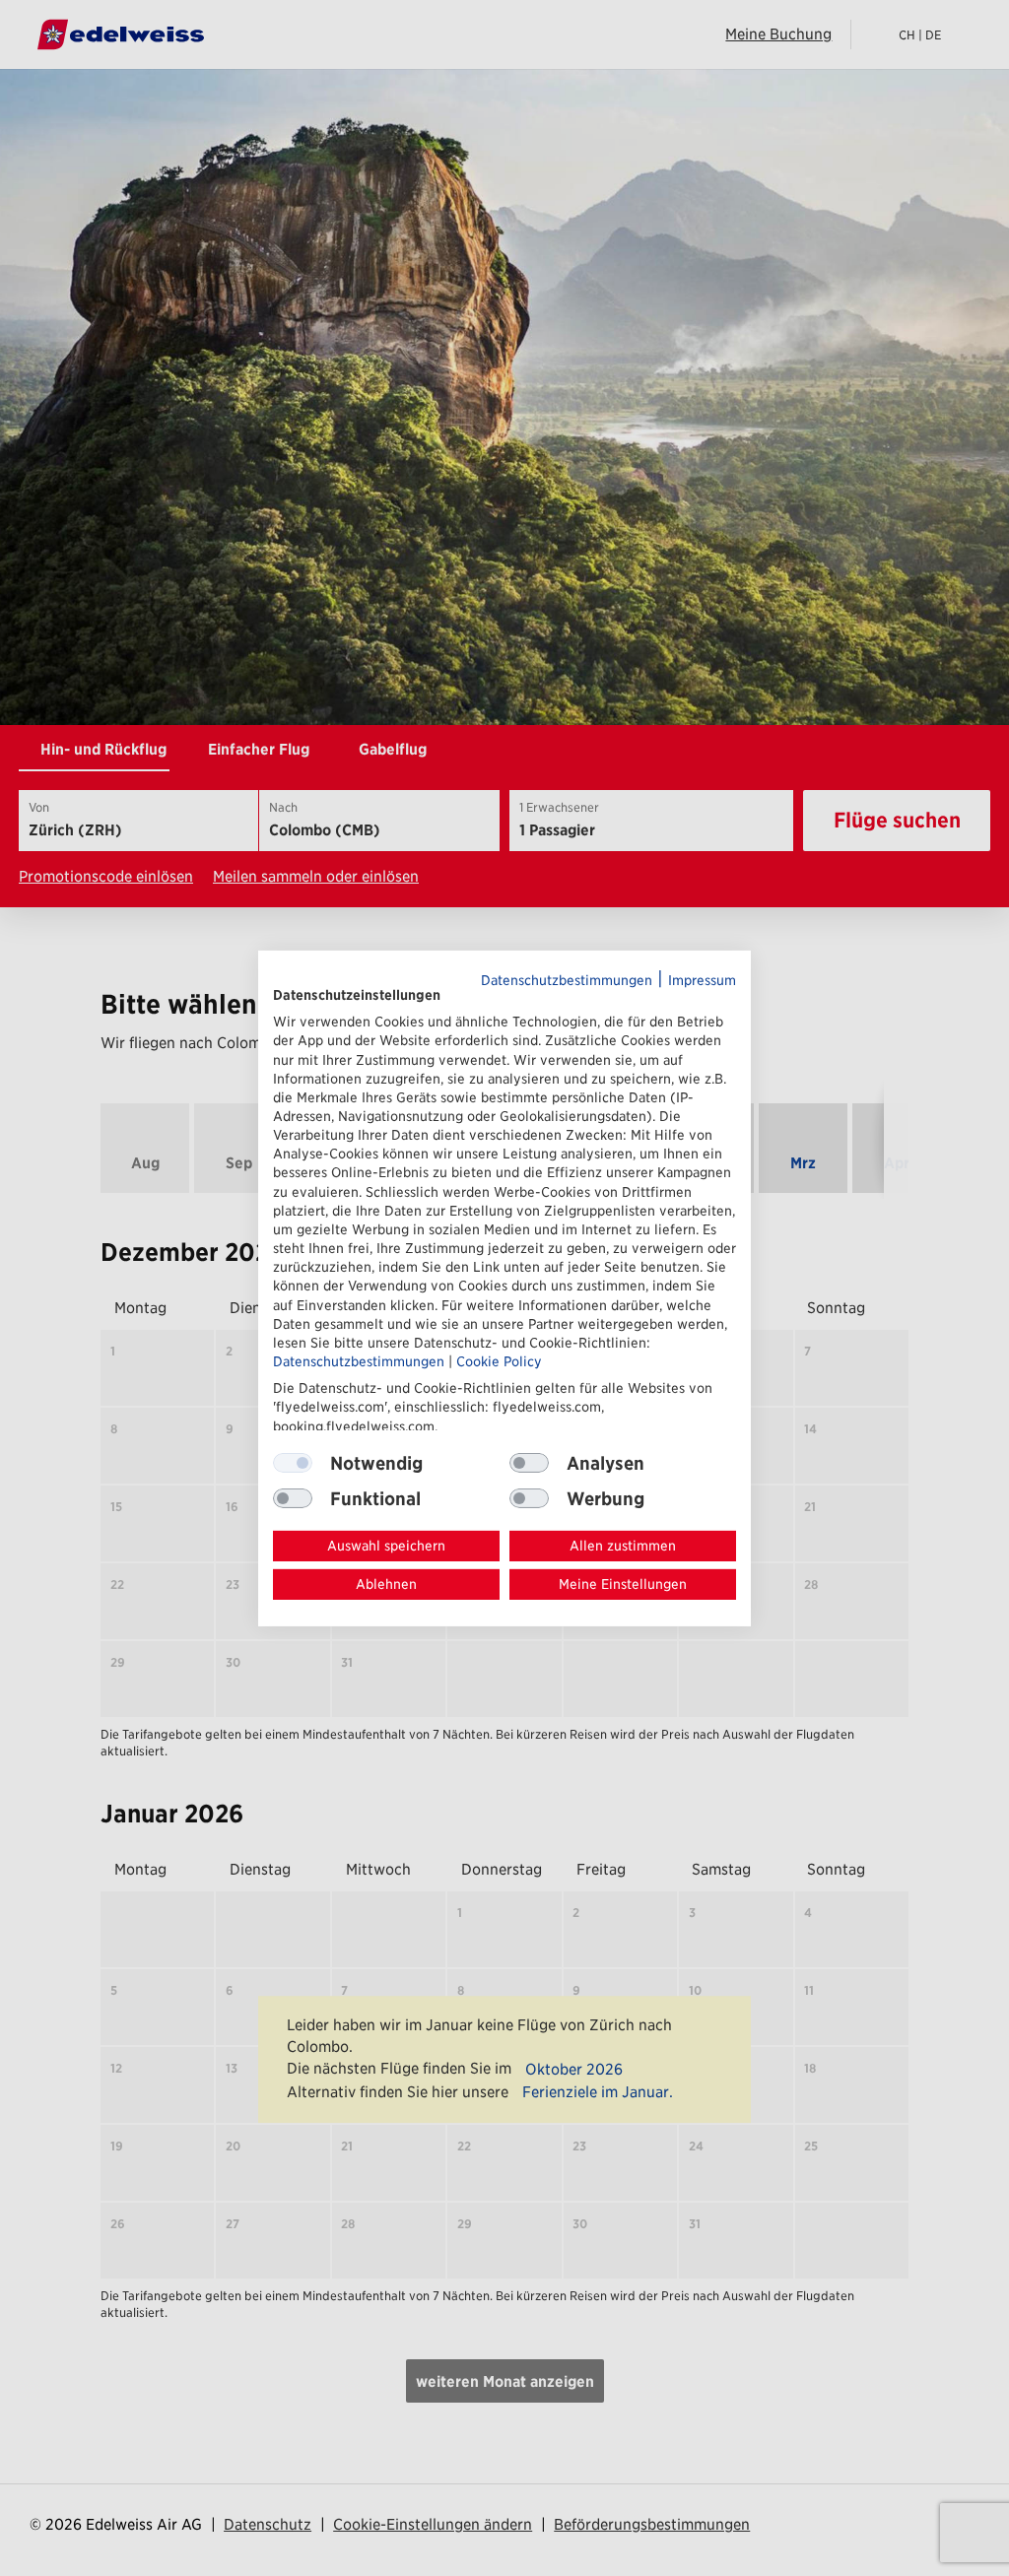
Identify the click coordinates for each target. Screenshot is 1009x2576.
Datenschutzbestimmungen (567, 979)
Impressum (702, 979)
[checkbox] (529, 1463)
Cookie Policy (499, 1361)
